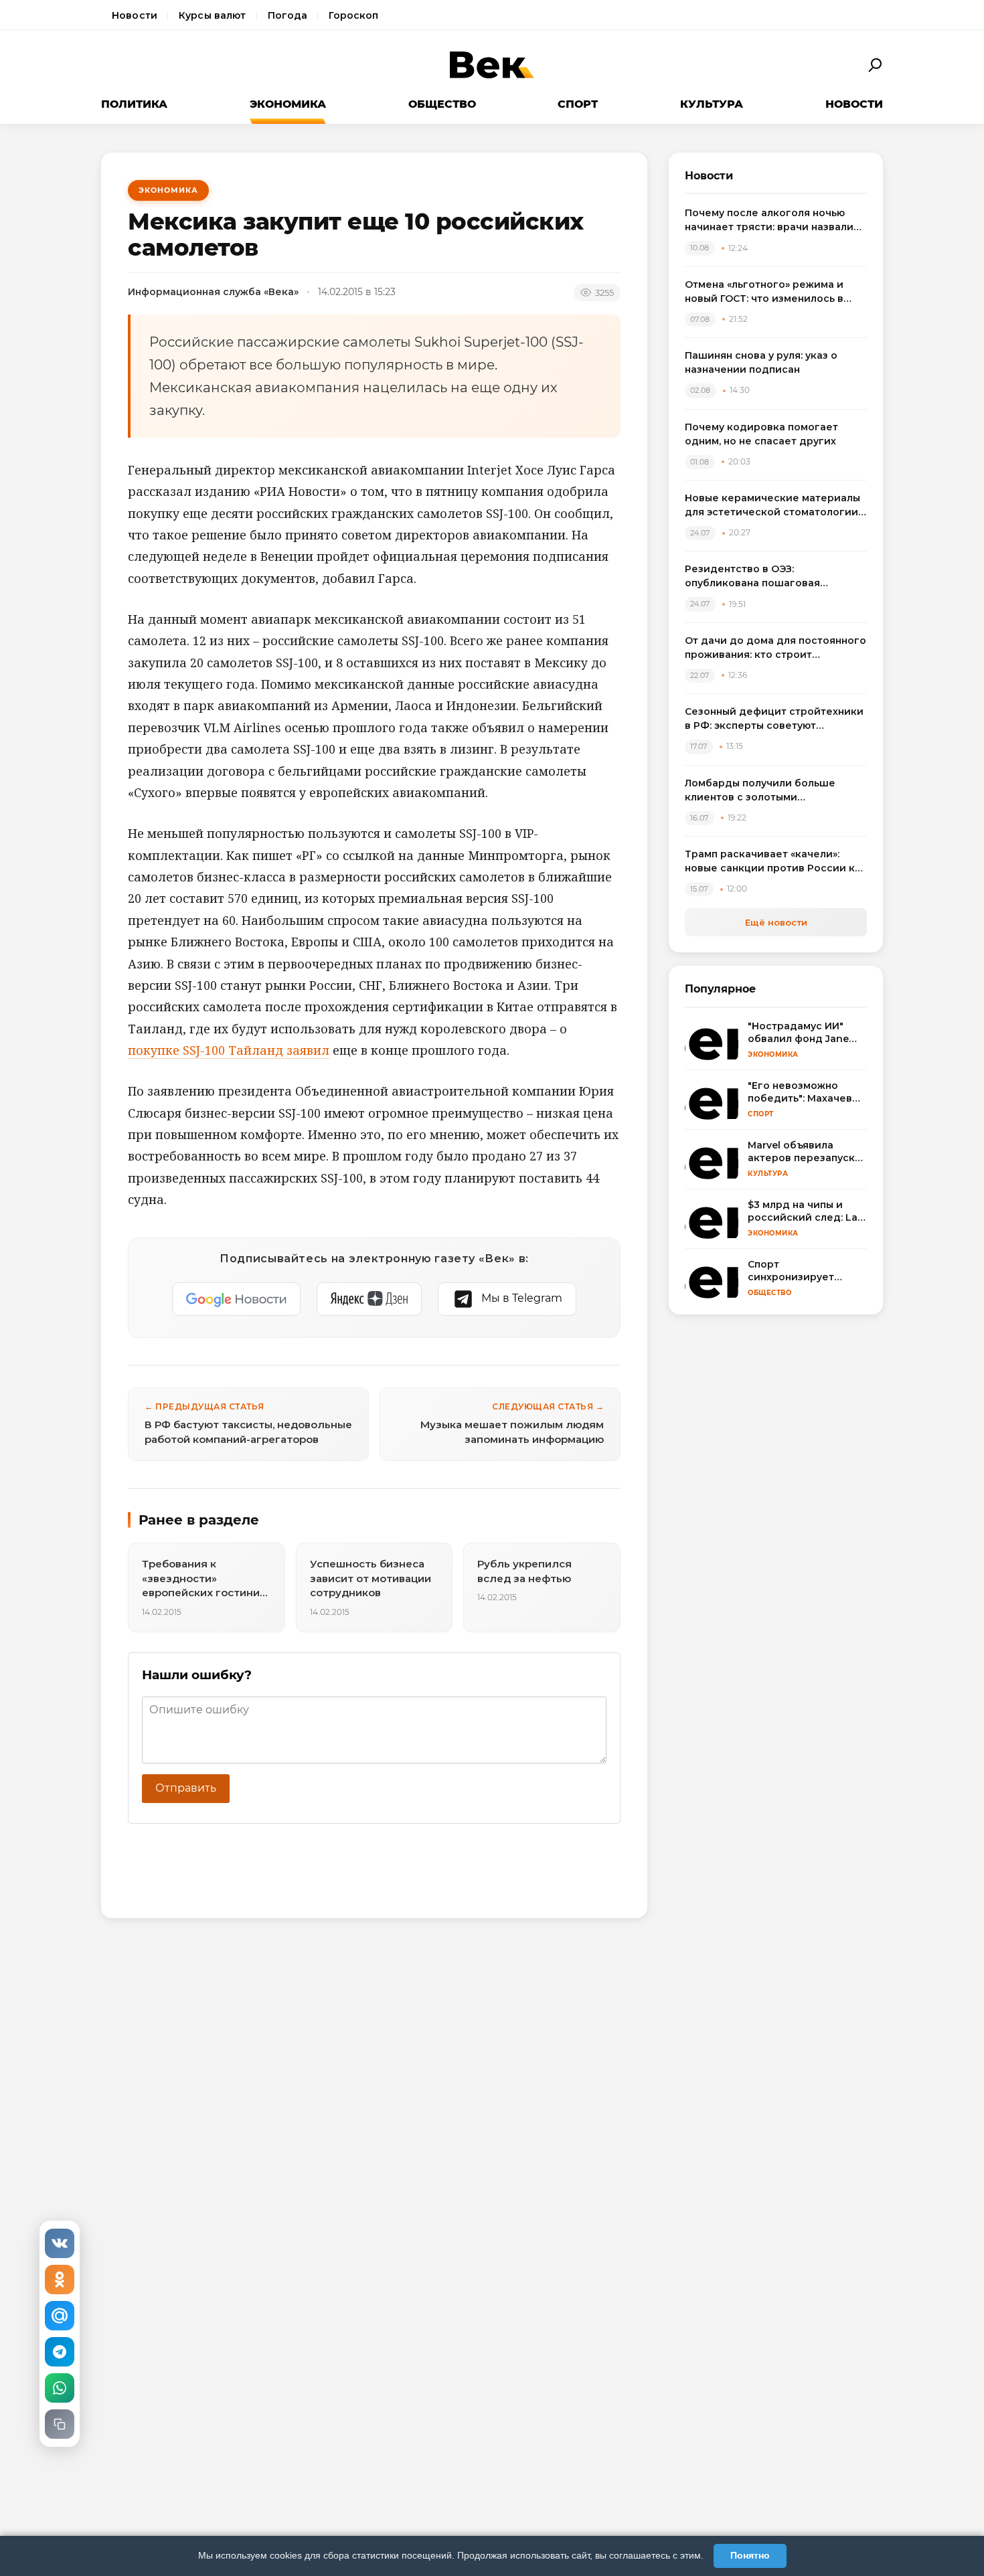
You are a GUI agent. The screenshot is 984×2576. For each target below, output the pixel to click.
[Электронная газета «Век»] (492, 65)
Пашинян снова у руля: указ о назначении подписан (761, 362)
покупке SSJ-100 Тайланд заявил (229, 1050)
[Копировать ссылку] (60, 2424)
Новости (135, 15)
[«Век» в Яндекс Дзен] (369, 1299)
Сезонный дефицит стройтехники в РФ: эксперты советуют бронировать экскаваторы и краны (774, 719)
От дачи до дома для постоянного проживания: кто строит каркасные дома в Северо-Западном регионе (775, 648)
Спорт (578, 104)
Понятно (750, 2555)
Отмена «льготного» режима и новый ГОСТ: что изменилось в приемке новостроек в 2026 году (772, 292)
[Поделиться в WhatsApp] (60, 2388)
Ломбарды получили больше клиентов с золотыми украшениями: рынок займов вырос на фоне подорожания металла (761, 791)
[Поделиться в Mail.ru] (60, 2316)
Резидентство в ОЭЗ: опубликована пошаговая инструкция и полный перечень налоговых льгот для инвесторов (772, 577)
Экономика (288, 104)
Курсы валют (213, 15)
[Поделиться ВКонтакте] (60, 2243)
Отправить (186, 1788)
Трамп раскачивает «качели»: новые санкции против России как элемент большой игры (776, 862)
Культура (712, 104)
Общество (442, 104)
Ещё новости (776, 922)
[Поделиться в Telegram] (60, 2352)
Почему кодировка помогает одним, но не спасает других (761, 434)
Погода (288, 15)
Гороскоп (353, 15)
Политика (134, 104)
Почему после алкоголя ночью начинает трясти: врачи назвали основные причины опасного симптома (769, 221)
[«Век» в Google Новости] (236, 1299)
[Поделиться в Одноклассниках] (60, 2280)
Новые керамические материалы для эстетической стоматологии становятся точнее (772, 506)
